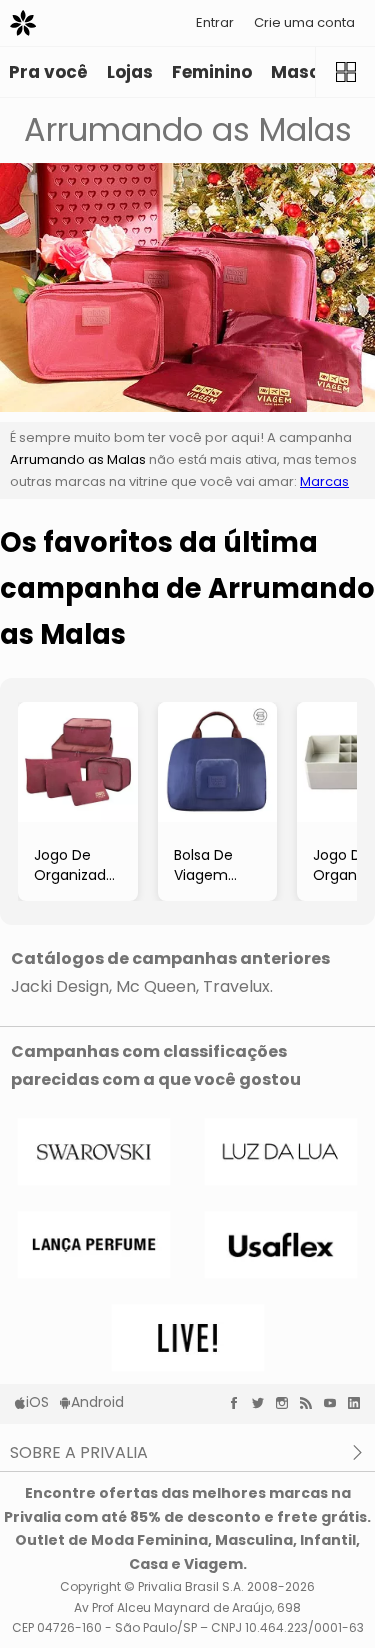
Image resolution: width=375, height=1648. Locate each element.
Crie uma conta (304, 22)
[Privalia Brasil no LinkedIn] (359, 1403)
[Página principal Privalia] (23, 23)
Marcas (324, 481)
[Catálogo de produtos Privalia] (345, 72)
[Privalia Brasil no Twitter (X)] (263, 1403)
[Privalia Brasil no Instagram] (287, 1403)
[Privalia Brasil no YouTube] (335, 1403)
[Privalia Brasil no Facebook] (239, 1403)
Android (97, 1402)
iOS (37, 1402)
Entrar (215, 22)
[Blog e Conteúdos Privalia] (311, 1403)
